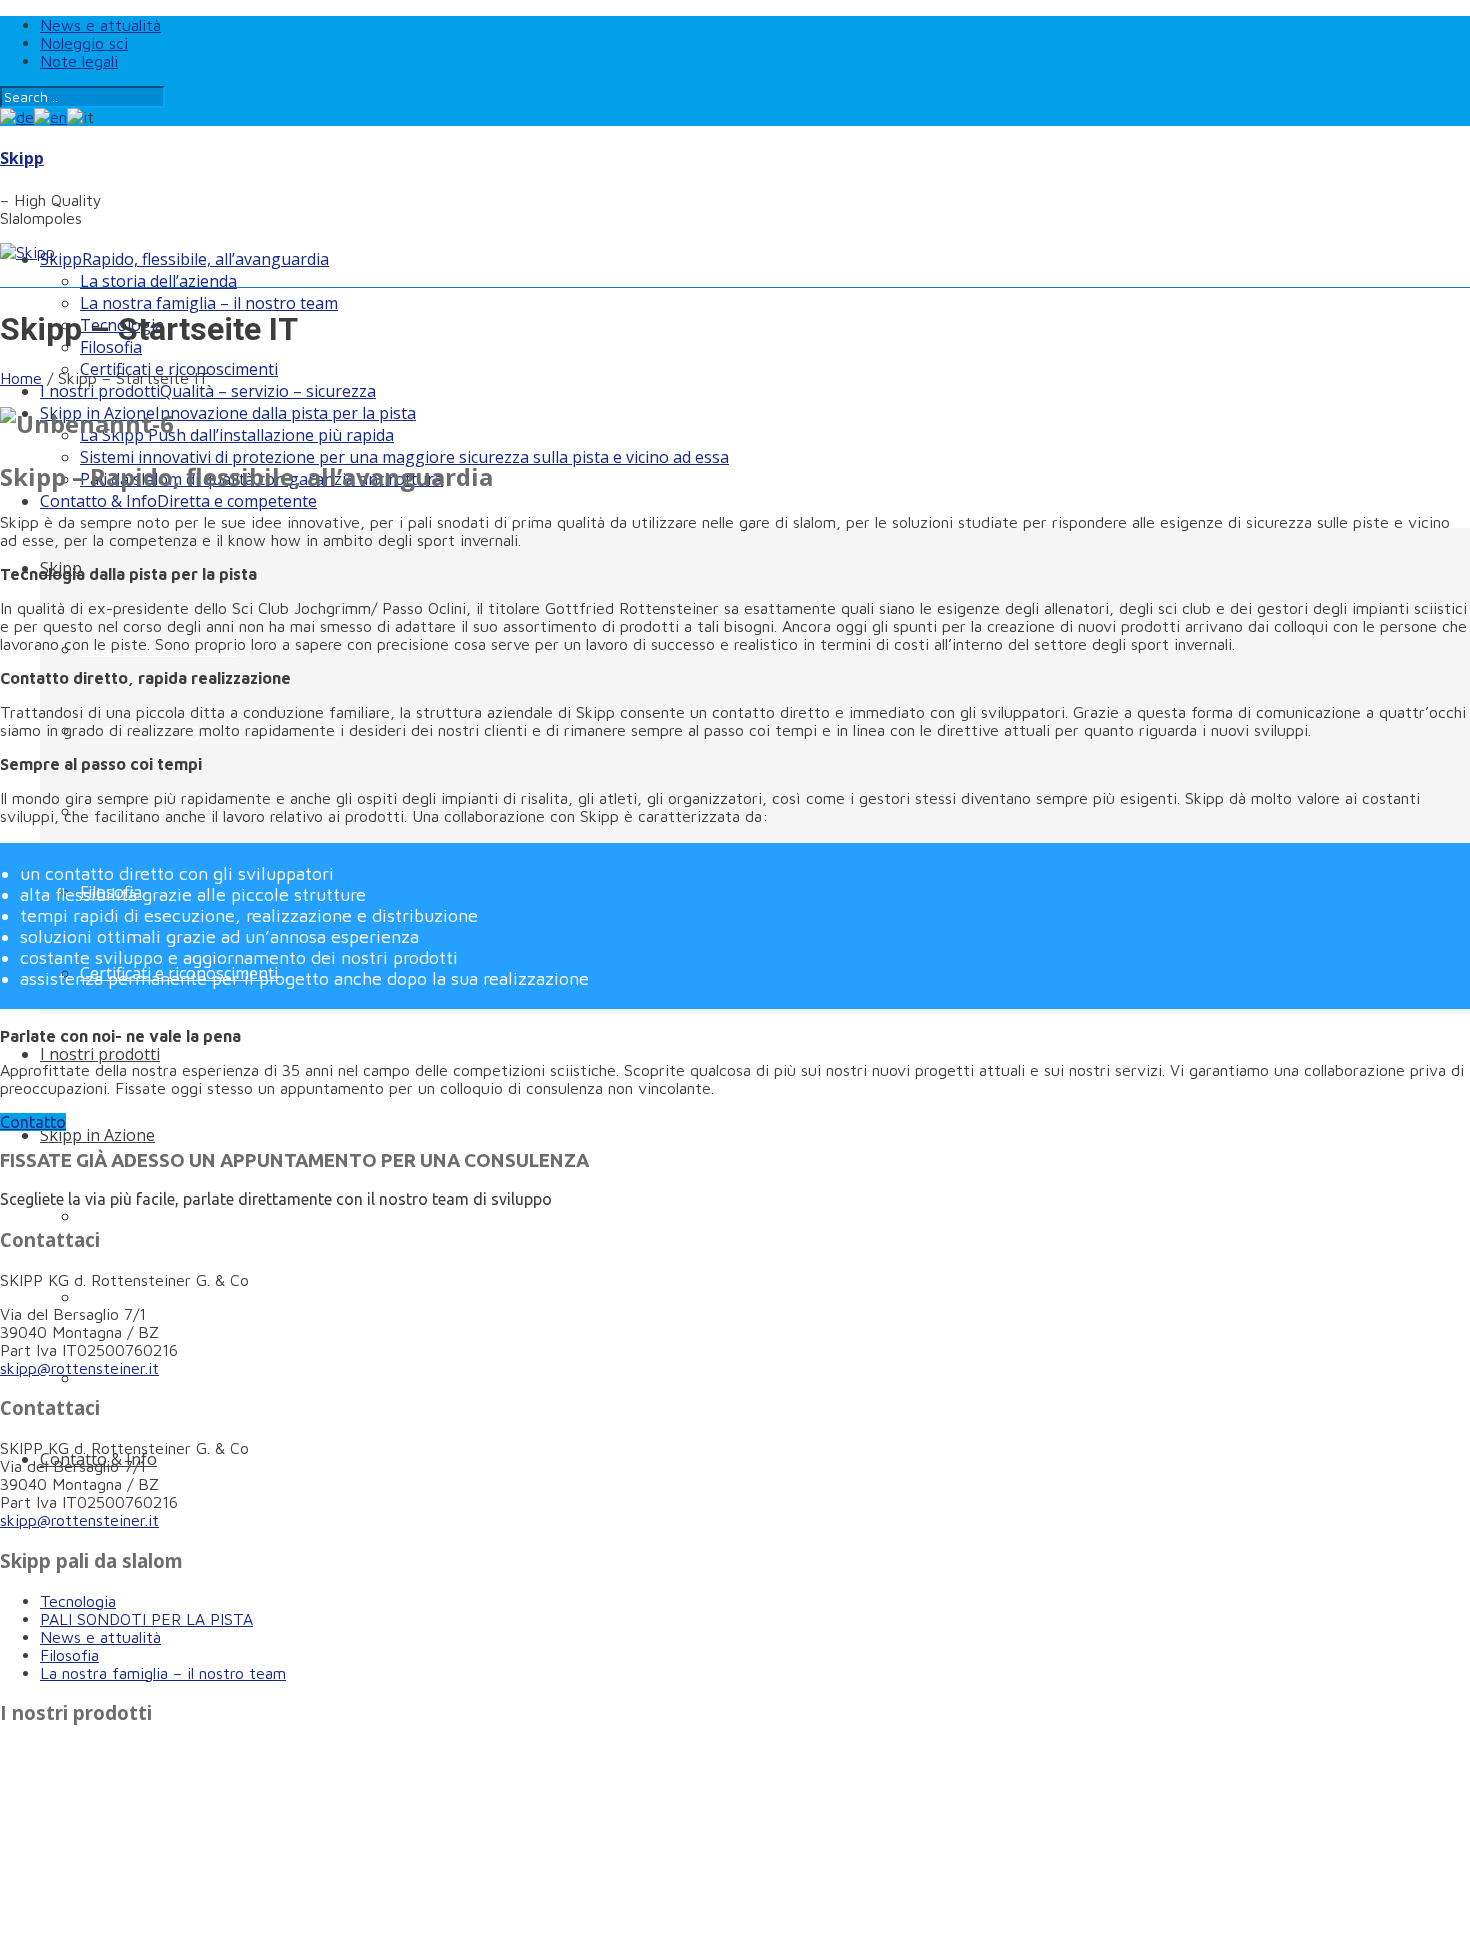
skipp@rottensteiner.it (79, 1368)
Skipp (22, 158)
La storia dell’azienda (158, 281)
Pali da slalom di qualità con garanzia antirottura (261, 1378)
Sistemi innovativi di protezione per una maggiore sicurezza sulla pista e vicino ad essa (404, 457)
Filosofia (69, 1655)
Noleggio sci (84, 43)
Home (21, 378)
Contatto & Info (178, 501)
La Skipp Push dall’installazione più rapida (237, 435)
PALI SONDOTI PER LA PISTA (146, 1619)
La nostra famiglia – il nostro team (209, 303)
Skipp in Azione (228, 413)
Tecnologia (78, 1601)
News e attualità (100, 25)
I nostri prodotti (208, 391)
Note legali (79, 61)
